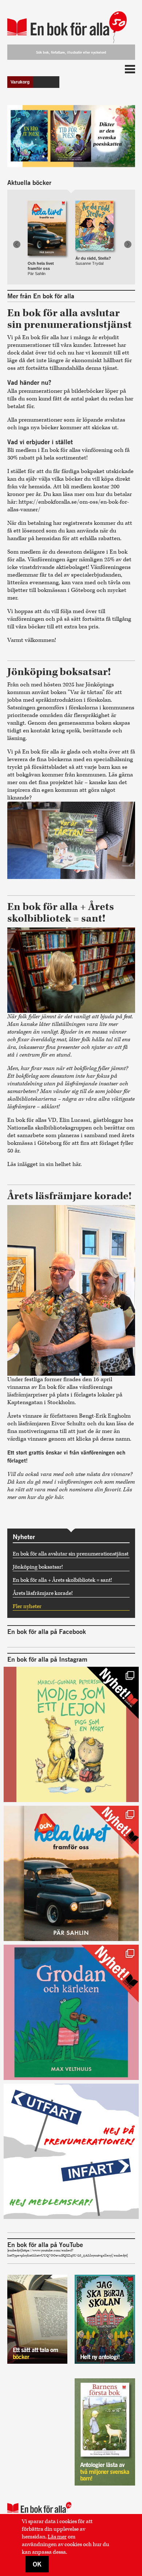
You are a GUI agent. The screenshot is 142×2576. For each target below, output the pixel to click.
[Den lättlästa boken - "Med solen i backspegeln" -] (71, 1873)
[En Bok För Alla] (71, 23)
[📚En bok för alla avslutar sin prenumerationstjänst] (71, 2151)
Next (128, 244)
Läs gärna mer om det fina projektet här (70, 779)
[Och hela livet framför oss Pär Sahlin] (47, 219)
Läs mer (57, 2537)
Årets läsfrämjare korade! (43, 1593)
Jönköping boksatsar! (38, 1567)
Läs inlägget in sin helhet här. (45, 1164)
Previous (17, 244)
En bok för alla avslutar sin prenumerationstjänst (71, 1554)
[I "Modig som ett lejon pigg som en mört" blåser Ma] (71, 1734)
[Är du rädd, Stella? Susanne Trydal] (94, 219)
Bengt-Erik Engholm (105, 1416)
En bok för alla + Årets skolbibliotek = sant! (62, 1580)
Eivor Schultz (68, 1424)
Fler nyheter (27, 1606)
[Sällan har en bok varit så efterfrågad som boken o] (71, 2012)
